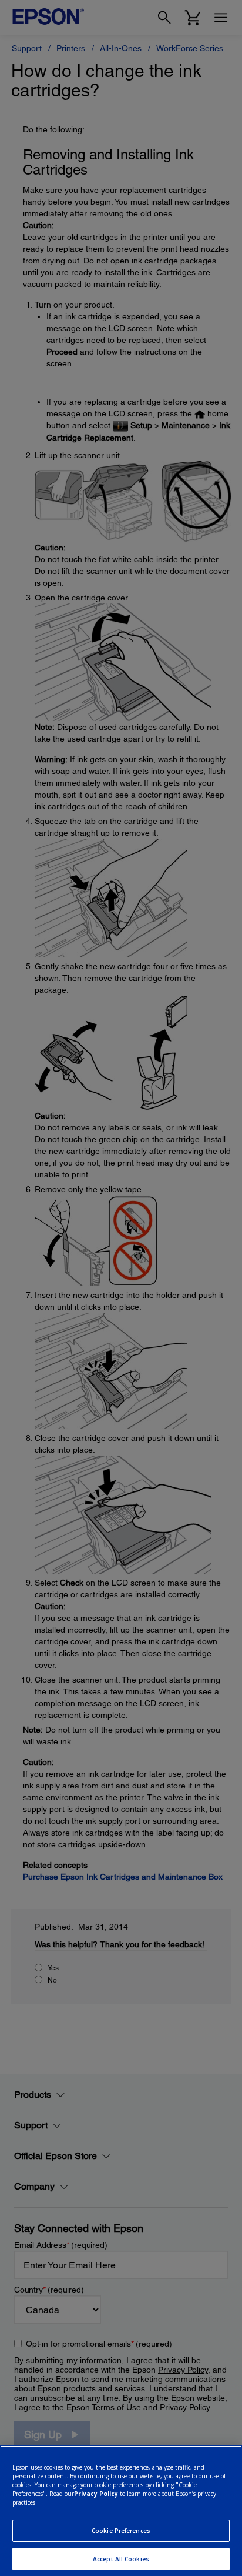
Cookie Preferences (121, 2531)
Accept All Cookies (121, 2559)
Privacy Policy (96, 2494)
